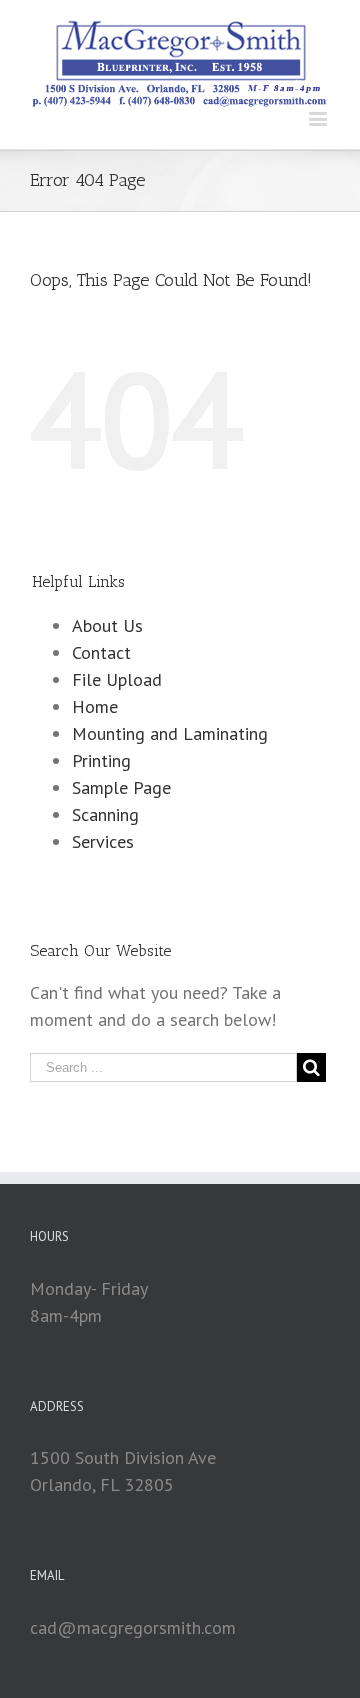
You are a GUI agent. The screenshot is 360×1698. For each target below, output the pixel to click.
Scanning (105, 814)
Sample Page (121, 787)
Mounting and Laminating (170, 733)
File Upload (117, 679)
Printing (101, 760)
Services (103, 841)
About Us (107, 625)
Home (95, 706)
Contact (101, 652)
